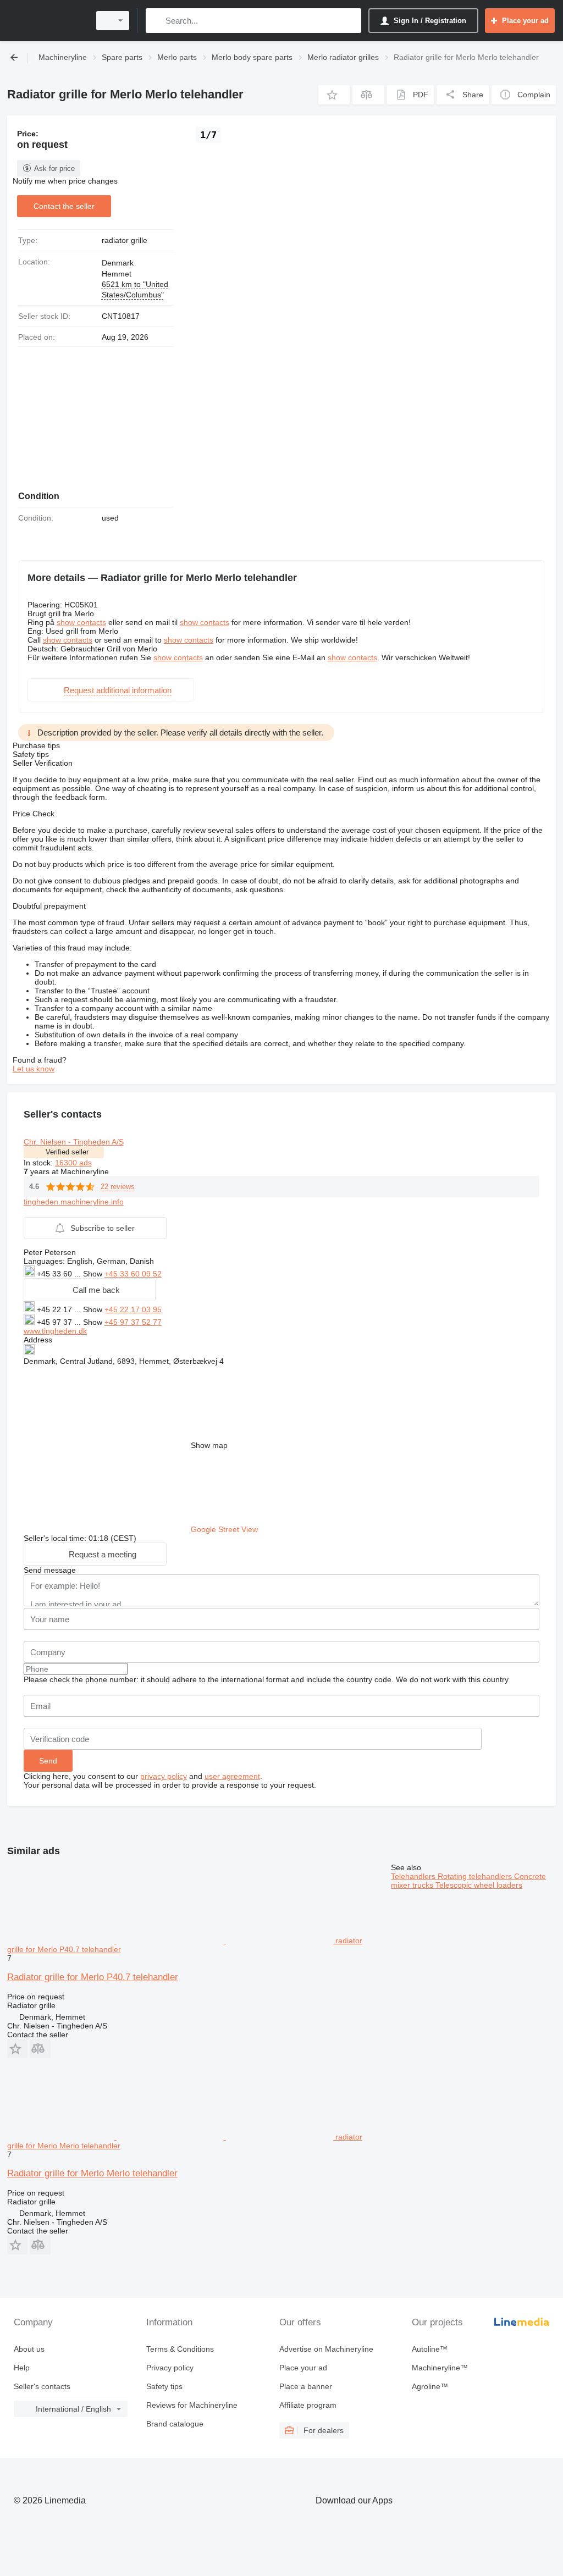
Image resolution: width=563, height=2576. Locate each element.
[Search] (156, 21)
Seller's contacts (42, 2386)
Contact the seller (64, 206)
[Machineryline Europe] (47, 21)
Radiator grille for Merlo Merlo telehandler (92, 2173)
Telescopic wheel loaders (479, 1885)
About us (29, 2349)
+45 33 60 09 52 (133, 1274)
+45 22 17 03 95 (133, 1309)
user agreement (232, 1776)
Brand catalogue (175, 2424)
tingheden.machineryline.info (74, 1202)
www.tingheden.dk (55, 1331)
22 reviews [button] (118, 1187)
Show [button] (94, 1274)
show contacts (81, 622)
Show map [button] (209, 1445)
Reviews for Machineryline (192, 2405)
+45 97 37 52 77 (133, 1322)
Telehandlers (414, 1876)
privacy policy (164, 1776)
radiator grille (125, 240)
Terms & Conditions (180, 2349)
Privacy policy (170, 2368)
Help (22, 2368)
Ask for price (54, 168)
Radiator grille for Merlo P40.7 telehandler (93, 1977)
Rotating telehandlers (476, 1876)
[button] (334, 95)
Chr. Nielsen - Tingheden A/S (74, 1142)
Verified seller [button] (67, 1152)
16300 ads (73, 1163)
